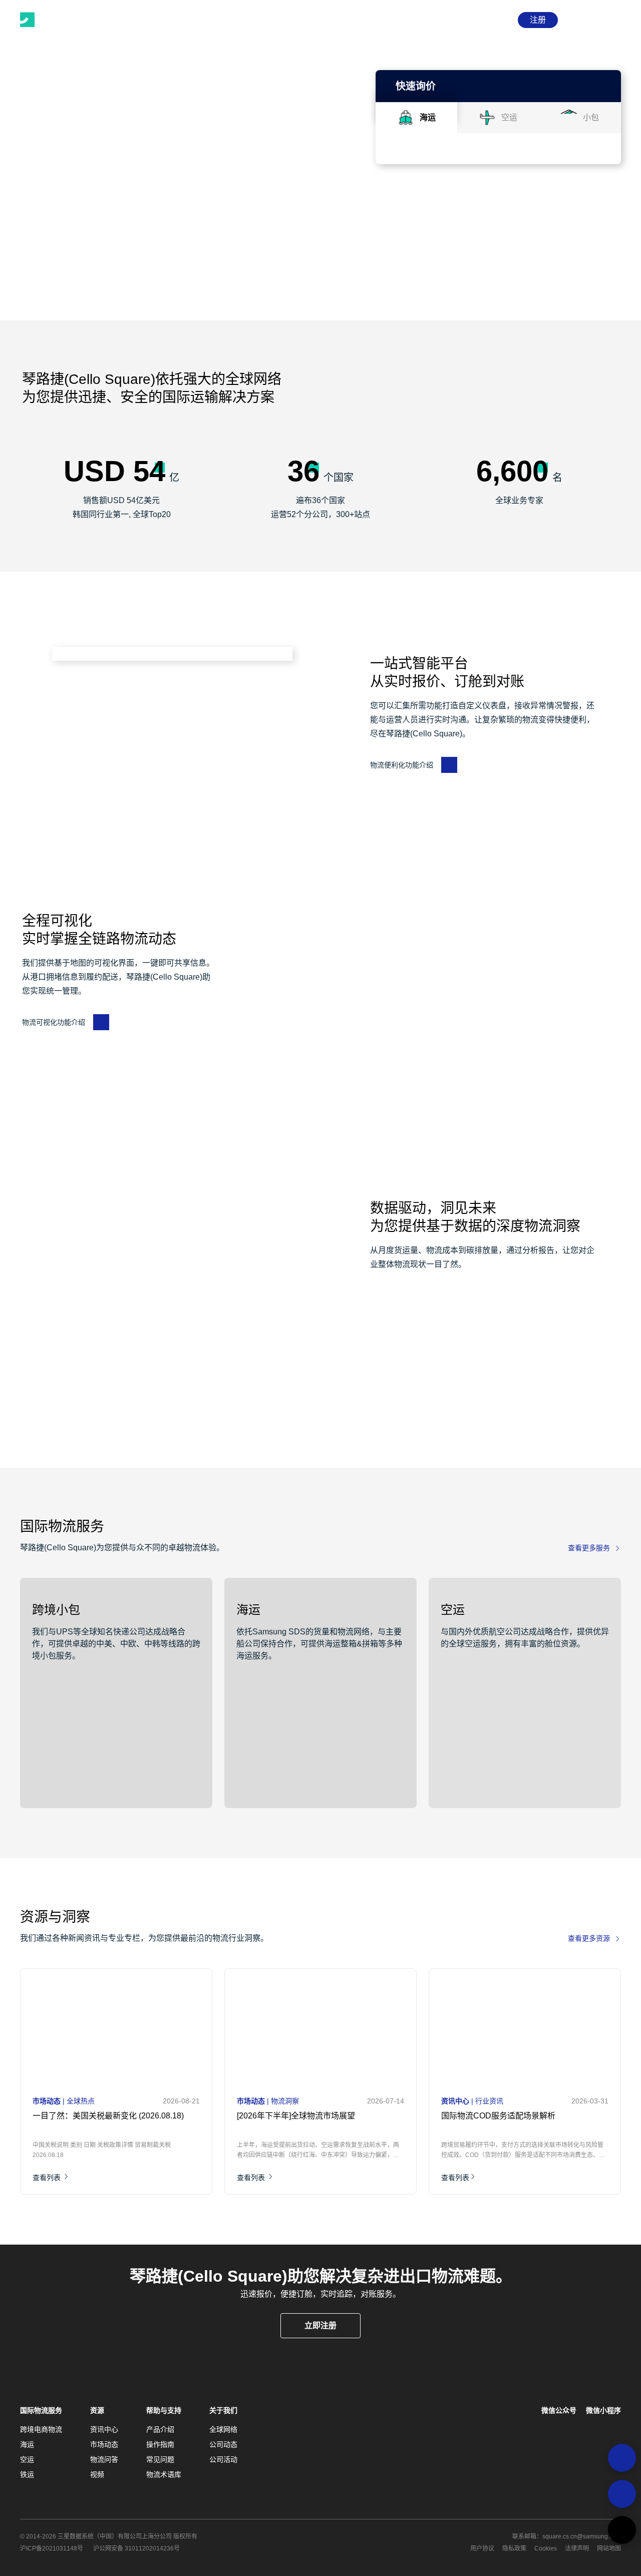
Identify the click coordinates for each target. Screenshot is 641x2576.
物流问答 (104, 2459)
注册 (538, 20)
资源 (97, 2410)
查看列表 (48, 2178)
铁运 (27, 2474)
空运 (27, 2459)
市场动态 (104, 2444)
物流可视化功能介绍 (54, 1022)
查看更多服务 (589, 1548)
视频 (97, 2474)
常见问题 (160, 2459)
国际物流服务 (41, 2410)
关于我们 (223, 2410)
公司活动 (223, 2459)
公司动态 (223, 2444)
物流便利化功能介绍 (402, 765)
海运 (27, 2444)
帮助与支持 (164, 2410)
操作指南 (160, 2444)
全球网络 (223, 2429)
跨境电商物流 (41, 2429)
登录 (498, 20)
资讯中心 (104, 2429)
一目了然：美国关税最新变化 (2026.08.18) (108, 2116)
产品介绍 (160, 2429)
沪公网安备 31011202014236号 (136, 2548)
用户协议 (482, 2548)
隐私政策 (514, 2548)
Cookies (546, 2548)
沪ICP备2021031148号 (52, 2548)
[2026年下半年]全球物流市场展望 (296, 2116)
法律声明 (577, 2548)
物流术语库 (164, 2474)
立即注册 (320, 2325)
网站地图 (609, 2548)
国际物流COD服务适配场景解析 (498, 2116)
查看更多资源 (589, 1938)
